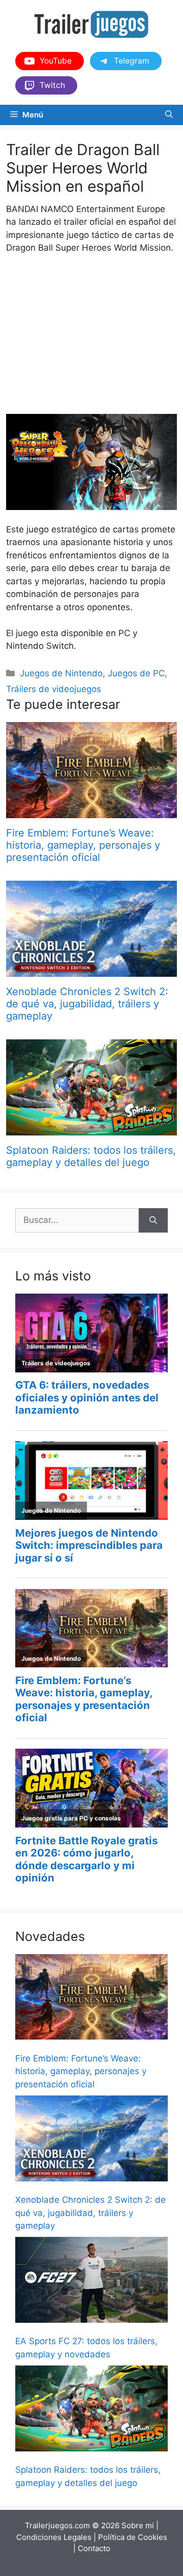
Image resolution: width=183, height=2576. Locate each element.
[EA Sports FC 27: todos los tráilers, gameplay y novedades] (91, 2282)
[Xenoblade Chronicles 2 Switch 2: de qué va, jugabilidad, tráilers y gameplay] (91, 970)
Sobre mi (138, 2525)
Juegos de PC (136, 673)
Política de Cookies (133, 2537)
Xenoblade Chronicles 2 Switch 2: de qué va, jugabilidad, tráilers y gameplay (87, 1004)
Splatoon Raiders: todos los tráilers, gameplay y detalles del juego (91, 1156)
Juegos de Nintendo (61, 673)
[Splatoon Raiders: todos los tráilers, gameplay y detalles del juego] (91, 1129)
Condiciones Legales (54, 2537)
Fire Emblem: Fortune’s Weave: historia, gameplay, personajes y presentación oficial (83, 845)
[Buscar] (153, 1220)
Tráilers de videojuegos (54, 689)
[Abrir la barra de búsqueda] (169, 115)
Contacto (94, 2548)
